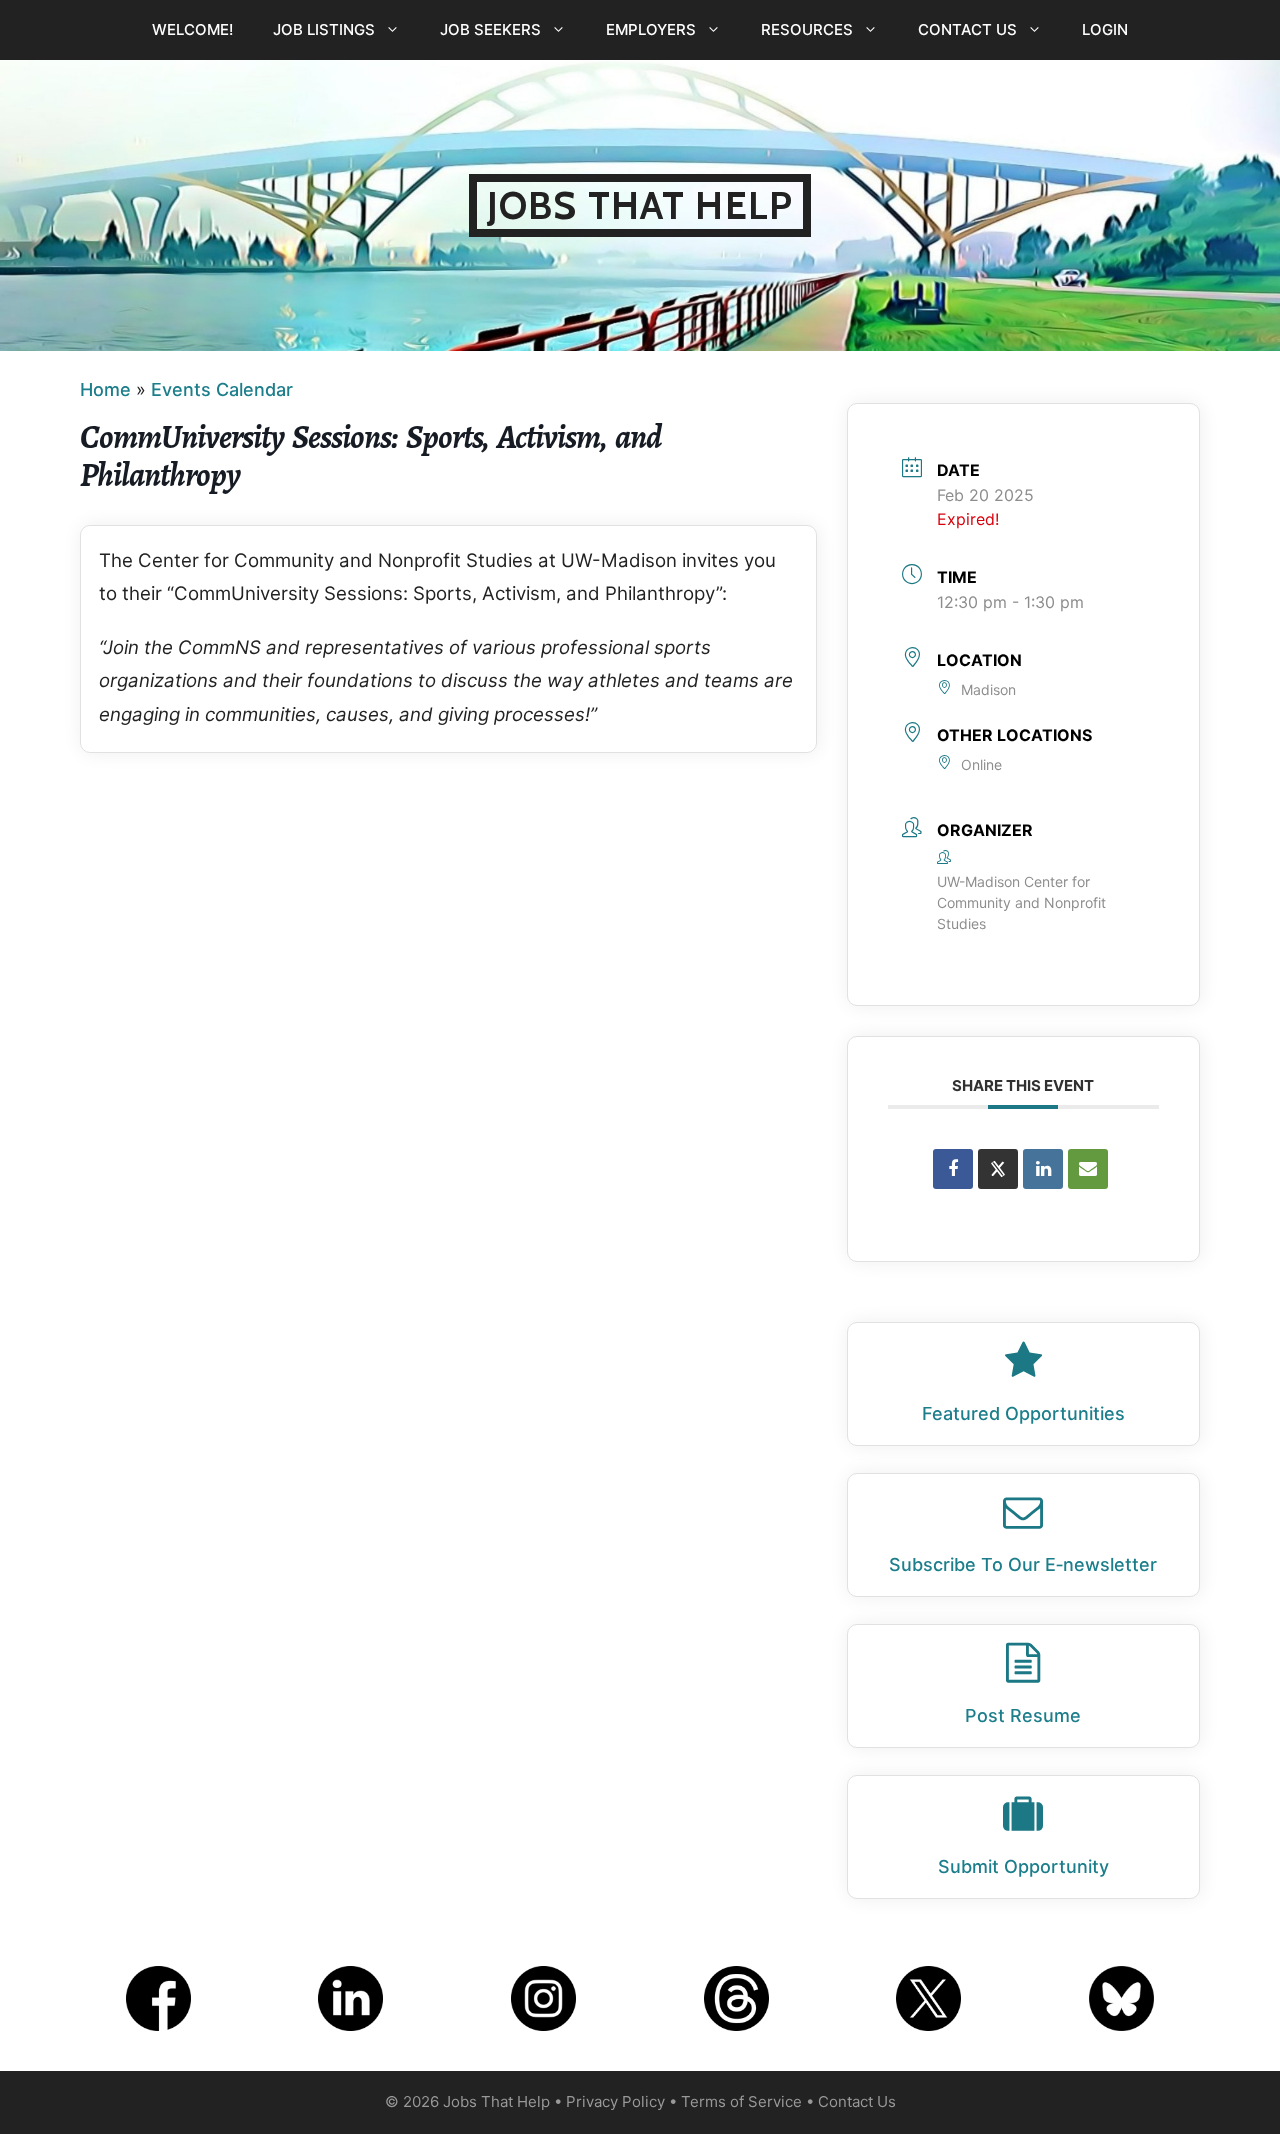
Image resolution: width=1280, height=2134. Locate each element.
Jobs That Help (640, 205)
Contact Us (967, 29)
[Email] (1088, 1169)
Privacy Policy (615, 2101)
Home (105, 389)
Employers (651, 29)
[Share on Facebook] (953, 1169)
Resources (807, 29)
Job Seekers (490, 29)
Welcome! (192, 29)
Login (1105, 29)
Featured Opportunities (1023, 1413)
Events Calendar (222, 389)
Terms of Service (741, 2101)
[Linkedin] (1043, 1169)
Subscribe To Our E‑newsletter (1023, 1564)
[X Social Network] (998, 1169)
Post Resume (1023, 1715)
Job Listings (324, 29)
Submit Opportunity (1023, 1866)
